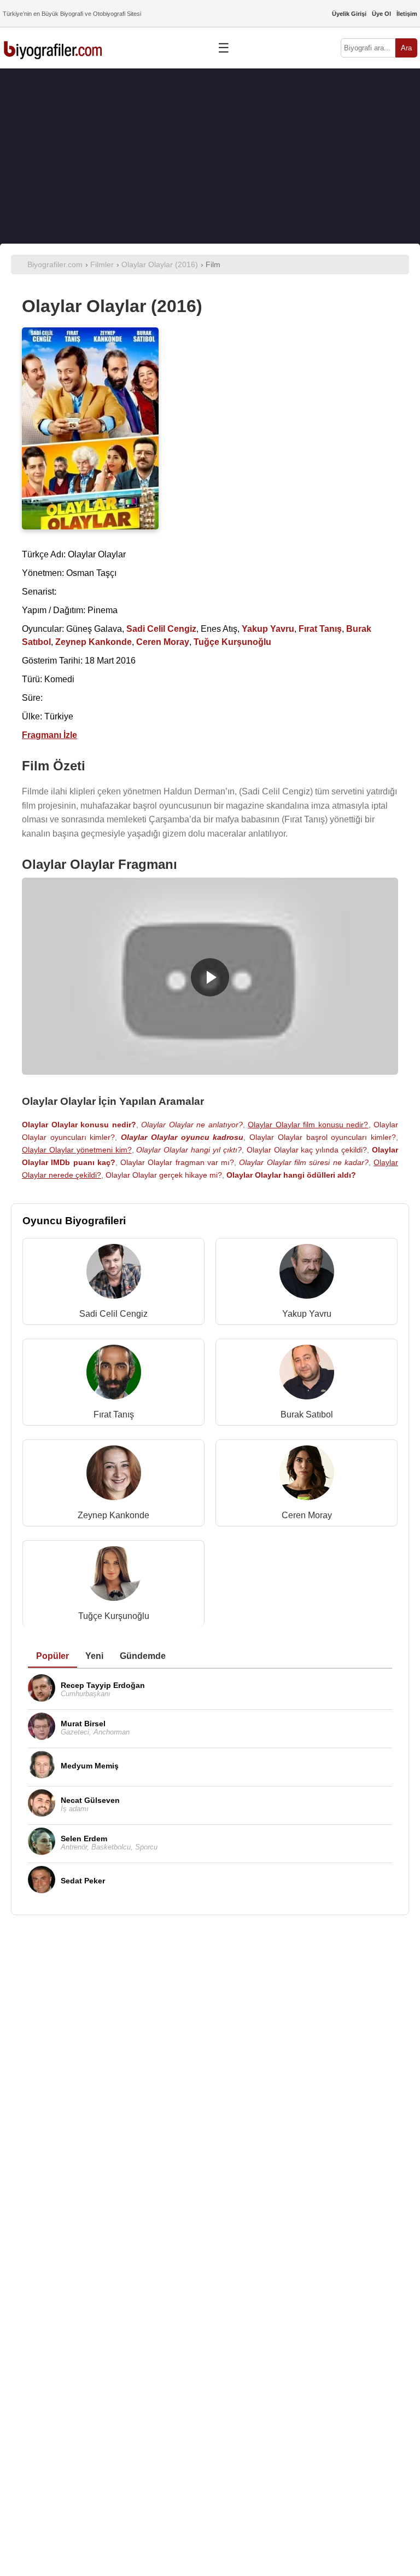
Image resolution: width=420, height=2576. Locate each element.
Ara (406, 48)
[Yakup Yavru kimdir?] (307, 1274)
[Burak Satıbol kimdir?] (307, 1375)
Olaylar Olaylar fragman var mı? (177, 1162)
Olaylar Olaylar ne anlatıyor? (192, 1125)
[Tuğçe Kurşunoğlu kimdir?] (114, 1576)
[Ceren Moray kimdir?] (307, 1475)
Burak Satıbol (307, 1414)
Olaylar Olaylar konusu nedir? (79, 1125)
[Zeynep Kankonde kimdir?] (114, 1475)
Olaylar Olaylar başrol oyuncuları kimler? (323, 1137)
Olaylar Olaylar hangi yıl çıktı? (189, 1150)
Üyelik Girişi (349, 14)
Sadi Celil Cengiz (113, 1314)
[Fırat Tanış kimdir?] (114, 1375)
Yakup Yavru (307, 1314)
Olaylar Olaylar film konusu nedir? (308, 1125)
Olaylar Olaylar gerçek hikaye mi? (164, 1175)
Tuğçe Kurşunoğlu (114, 1616)
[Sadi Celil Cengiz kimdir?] (114, 1274)
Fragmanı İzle (49, 735)
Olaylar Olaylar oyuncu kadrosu (182, 1137)
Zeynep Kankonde (113, 1515)
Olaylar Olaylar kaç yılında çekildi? (307, 1150)
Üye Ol (381, 14)
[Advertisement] (210, 156)
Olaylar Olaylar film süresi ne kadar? (304, 1162)
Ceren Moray (307, 1515)
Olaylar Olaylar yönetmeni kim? (77, 1150)
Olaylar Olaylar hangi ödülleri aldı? (291, 1175)
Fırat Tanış (114, 1414)
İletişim (407, 14)
